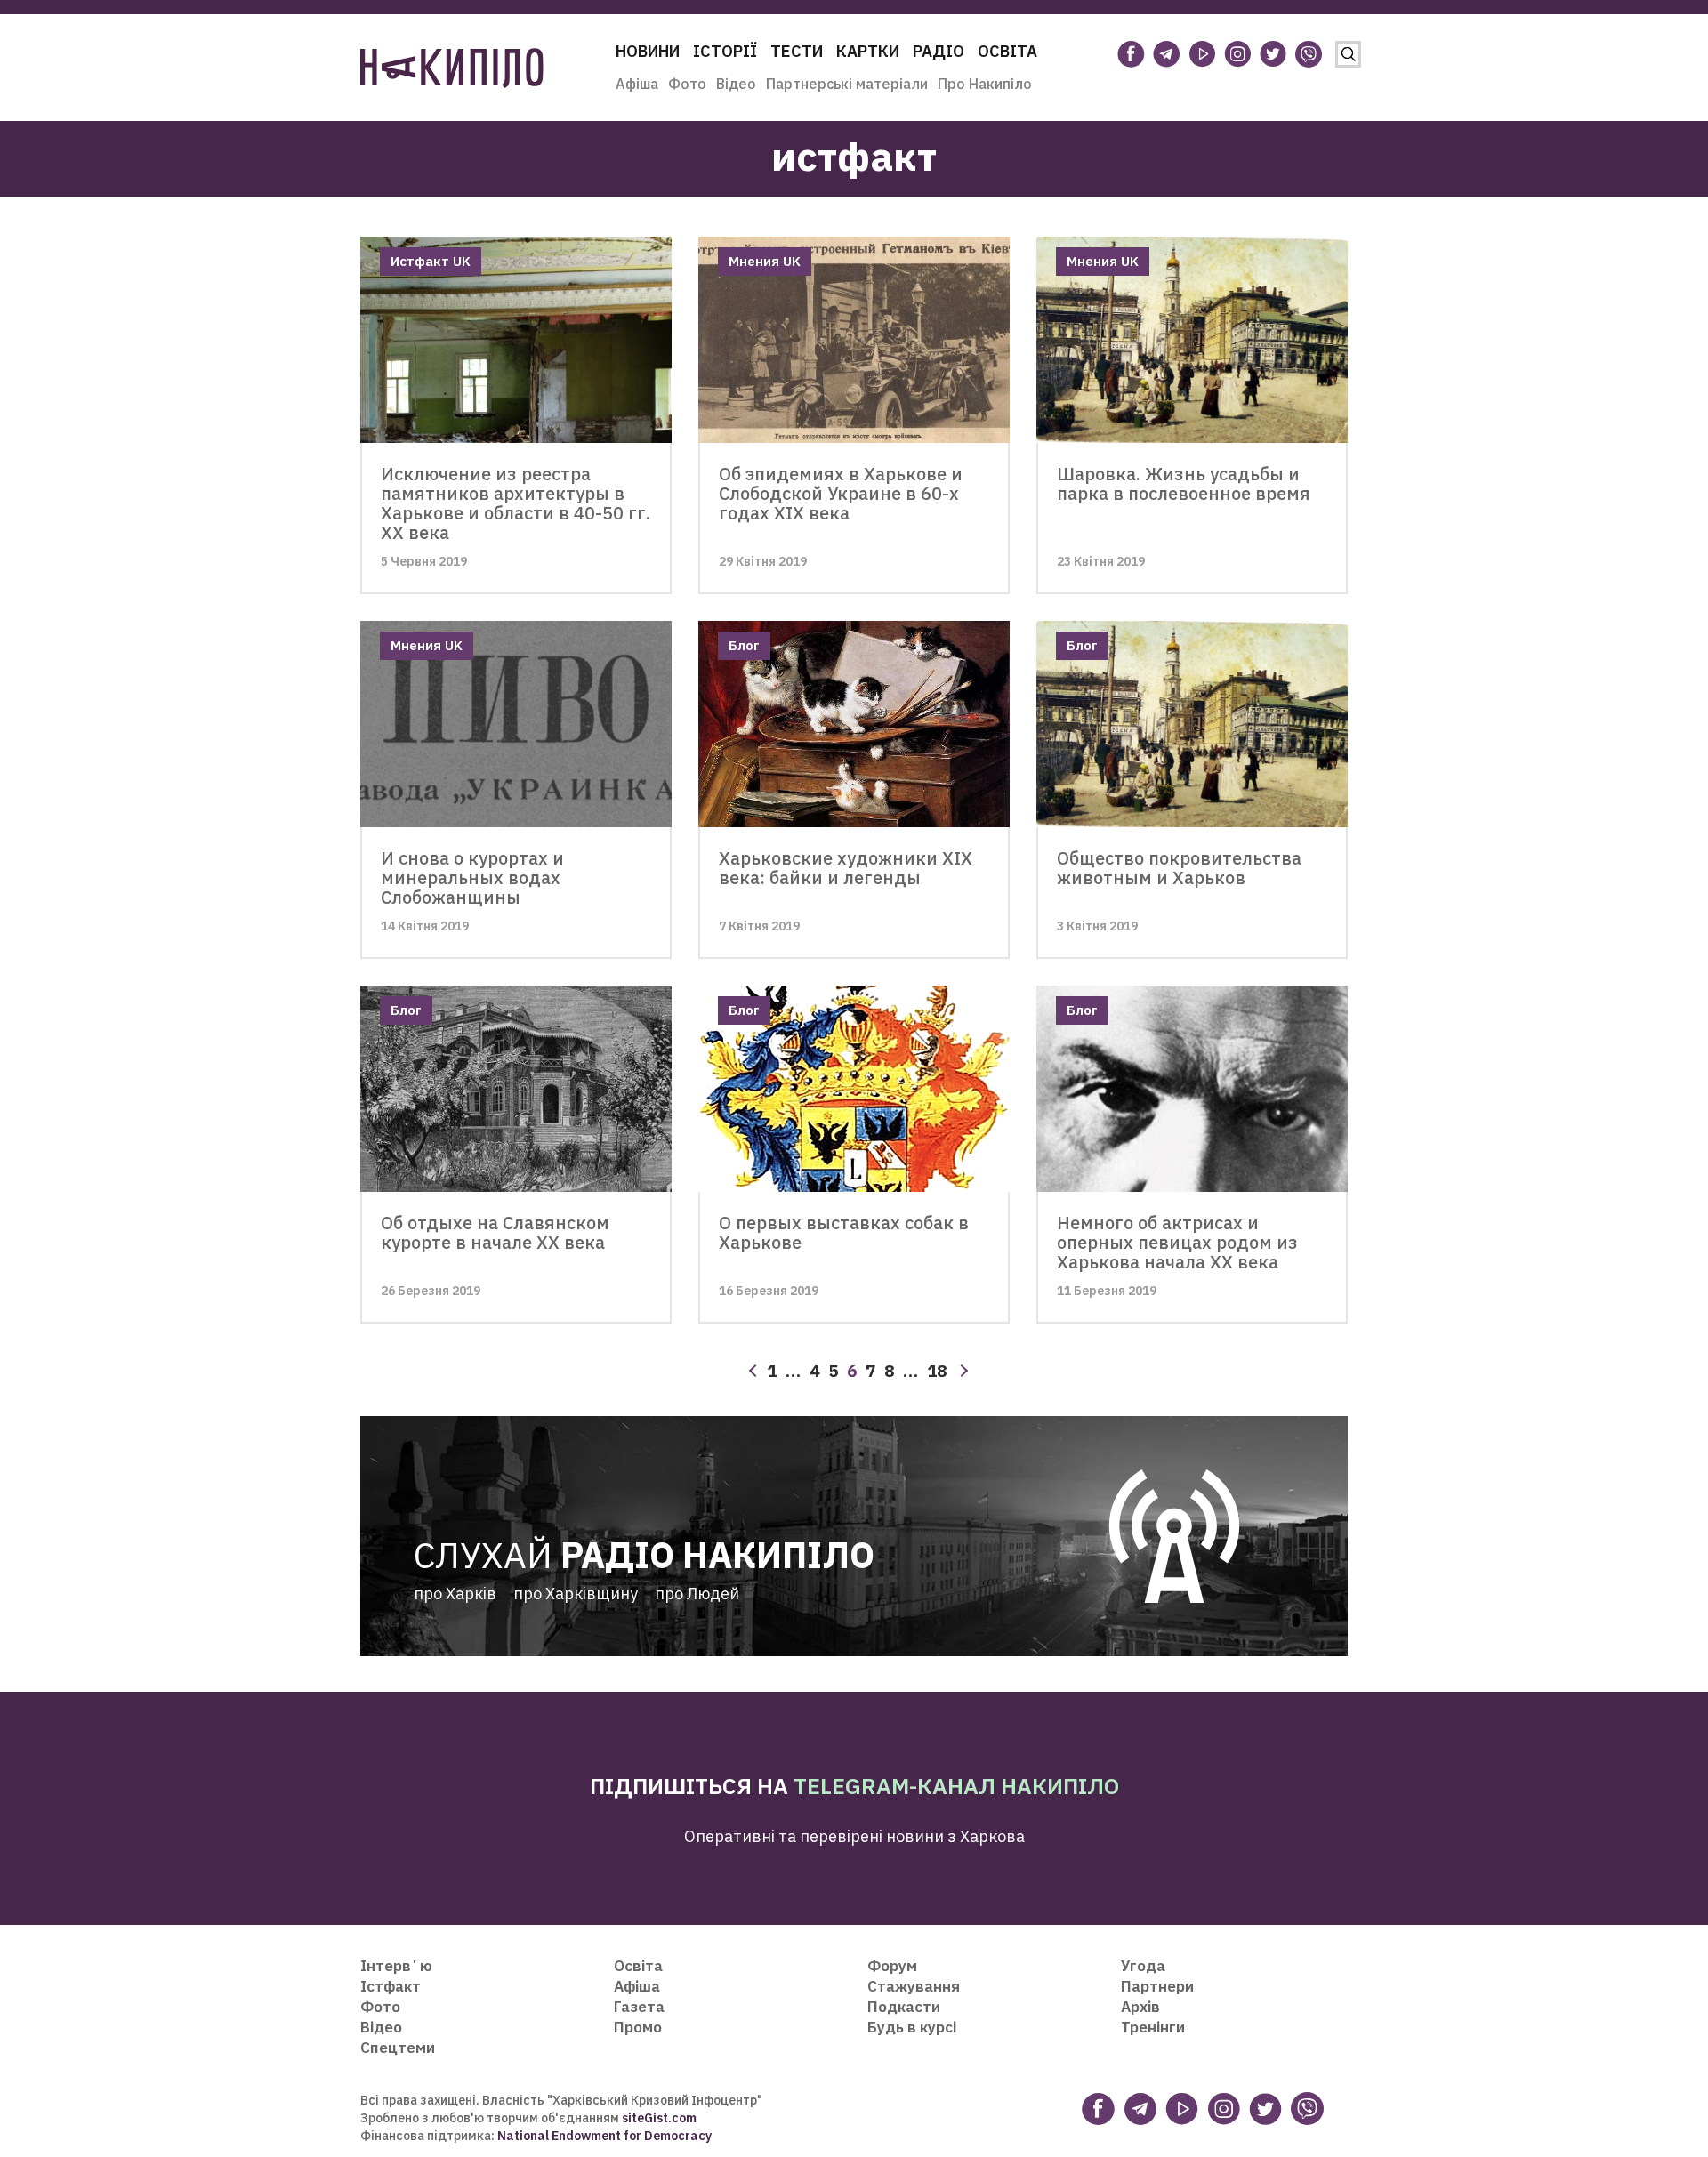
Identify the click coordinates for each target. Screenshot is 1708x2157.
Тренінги (1153, 2027)
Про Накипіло (985, 84)
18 (937, 1371)
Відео (736, 84)
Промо (638, 2027)
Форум (892, 1966)
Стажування (914, 1986)
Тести (797, 51)
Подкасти (904, 2007)
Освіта (1007, 51)
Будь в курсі (912, 2027)
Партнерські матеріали (847, 84)
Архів (1140, 2007)
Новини (648, 51)
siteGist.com (659, 2118)
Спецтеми (398, 2048)
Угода (1143, 1966)
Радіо (939, 51)
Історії (725, 51)
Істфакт (391, 1986)
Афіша (637, 84)
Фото (687, 84)
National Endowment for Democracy (603, 2136)
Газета (639, 2007)
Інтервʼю (396, 1966)
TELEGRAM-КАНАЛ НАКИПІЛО (956, 1786)
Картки (868, 51)
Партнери (1157, 1986)
